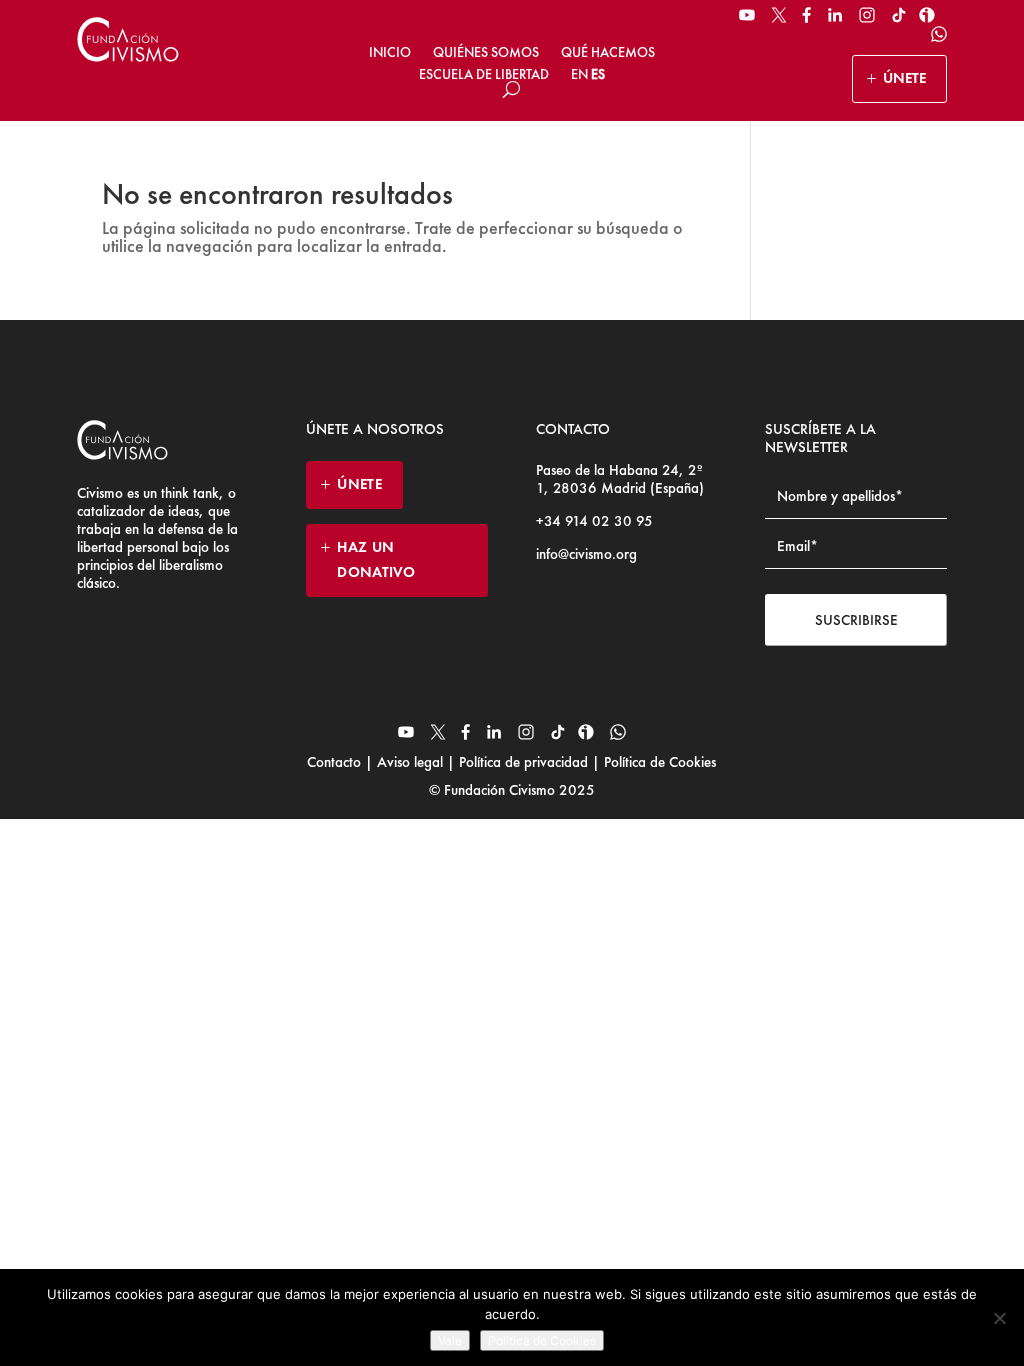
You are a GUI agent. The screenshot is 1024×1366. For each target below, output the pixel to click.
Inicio (390, 52)
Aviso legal (410, 762)
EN (579, 74)
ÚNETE (904, 78)
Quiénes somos (486, 52)
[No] (999, 1318)
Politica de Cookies (542, 1340)
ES (598, 74)
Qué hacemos (608, 52)
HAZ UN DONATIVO (376, 560)
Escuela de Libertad (484, 74)
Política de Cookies (658, 762)
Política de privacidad (523, 762)
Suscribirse (856, 620)
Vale (450, 1340)
